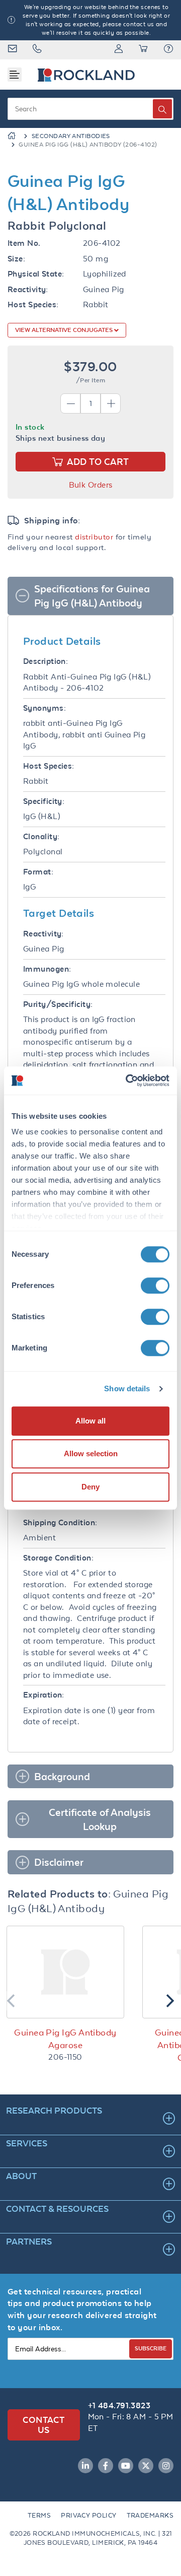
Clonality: (41, 836)
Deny (90, 1487)
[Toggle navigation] (15, 75)
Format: (38, 872)
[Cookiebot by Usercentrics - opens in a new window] (128, 1080)
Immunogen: (47, 969)
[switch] (155, 1285)
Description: (46, 661)
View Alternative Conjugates (65, 330)
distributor (94, 537)
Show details (127, 1388)
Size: (16, 259)
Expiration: (44, 1695)
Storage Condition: (58, 1558)
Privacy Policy (88, 2515)
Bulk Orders (91, 485)
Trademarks (150, 2515)
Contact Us (43, 2425)
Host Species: (33, 304)
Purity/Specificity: (58, 1004)
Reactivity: (28, 289)
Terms (39, 2515)
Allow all (90, 1421)
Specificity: (44, 801)
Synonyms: (44, 708)
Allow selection (91, 1453)
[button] (168, 50)
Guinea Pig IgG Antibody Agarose (65, 2039)
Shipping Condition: (60, 1522)
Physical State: (36, 274)
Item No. (24, 243)
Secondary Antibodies (71, 136)
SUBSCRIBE (151, 2348)
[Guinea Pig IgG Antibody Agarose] (65, 1972)
